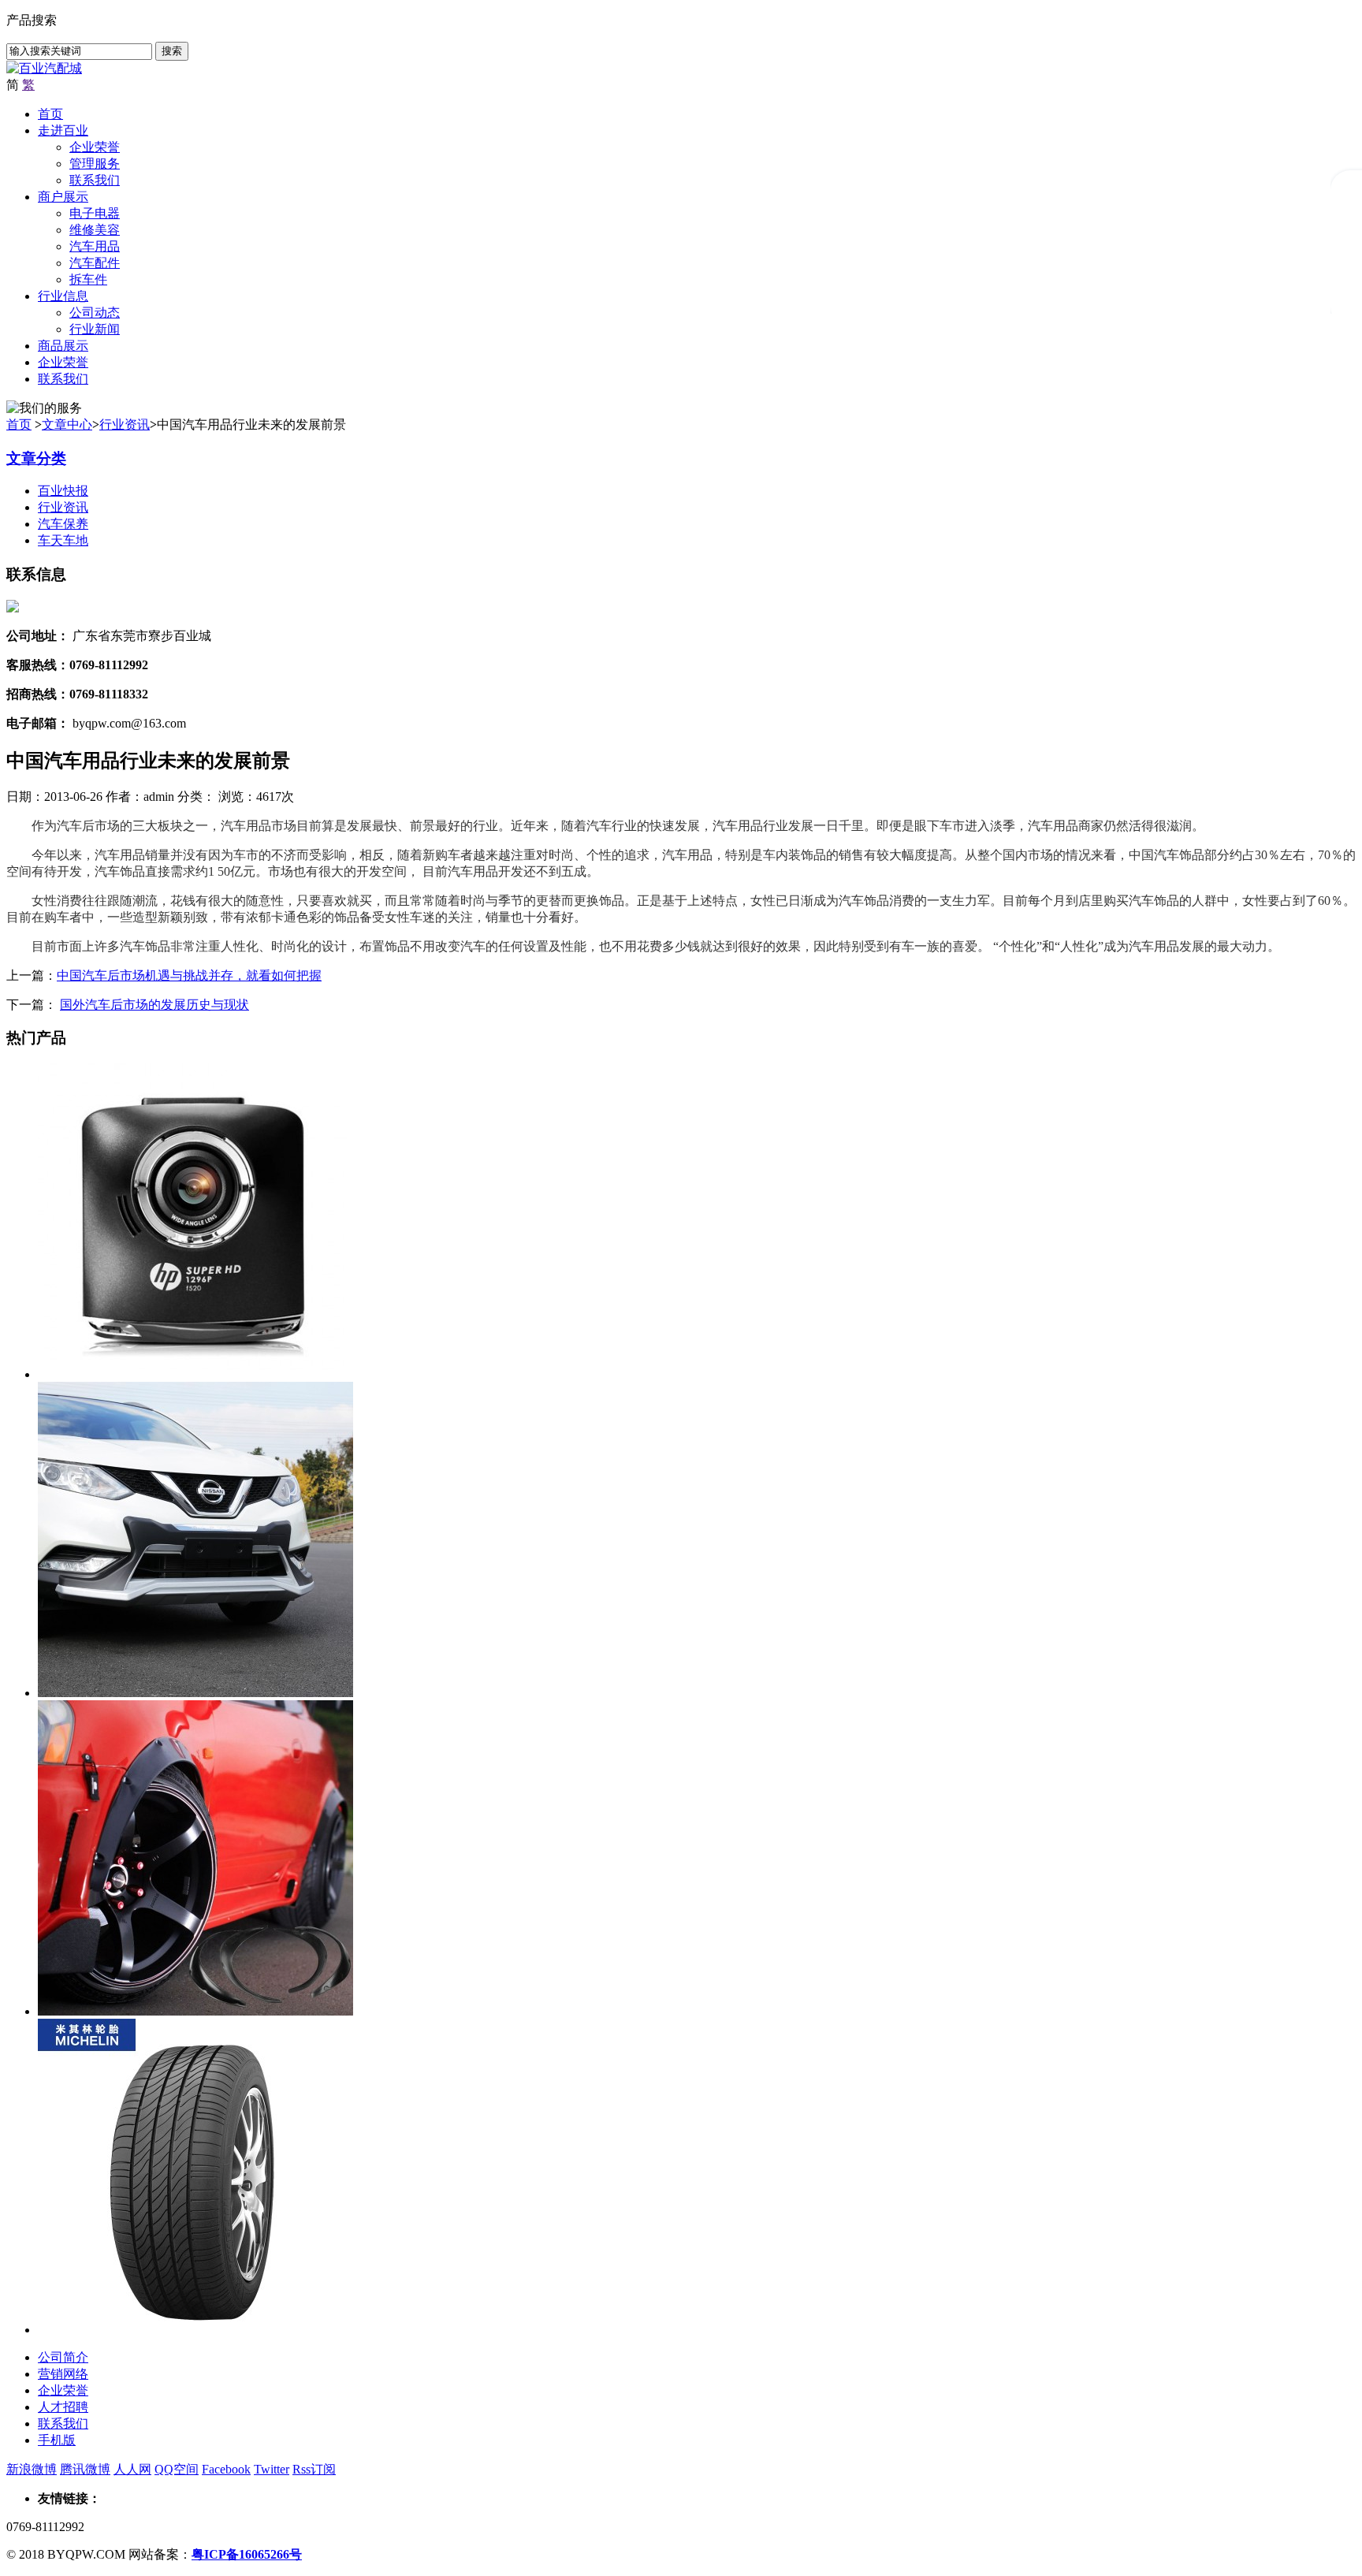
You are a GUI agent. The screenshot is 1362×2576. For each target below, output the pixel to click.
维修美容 (95, 230)
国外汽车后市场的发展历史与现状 (154, 1005)
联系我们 (95, 180)
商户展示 (63, 197)
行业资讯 (125, 424)
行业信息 (63, 296)
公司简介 (63, 2357)
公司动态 (95, 313)
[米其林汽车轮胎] (195, 2330)
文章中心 (67, 424)
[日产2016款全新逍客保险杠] (195, 1693)
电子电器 (95, 213)
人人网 (132, 2469)
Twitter (272, 2469)
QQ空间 (177, 2469)
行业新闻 (95, 329)
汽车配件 (95, 263)
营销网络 (63, 2374)
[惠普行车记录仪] (195, 1374)
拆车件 (88, 279)
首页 (50, 114)
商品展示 (63, 346)
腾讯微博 (85, 2469)
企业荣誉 (95, 147)
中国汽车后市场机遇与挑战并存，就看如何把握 (189, 975)
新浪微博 (32, 2469)
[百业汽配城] (44, 68)
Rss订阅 (314, 2469)
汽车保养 (63, 524)
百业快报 (63, 491)
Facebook (226, 2469)
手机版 (57, 2440)
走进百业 (63, 130)
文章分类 (36, 458)
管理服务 (95, 164)
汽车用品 (95, 246)
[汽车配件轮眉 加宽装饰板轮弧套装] (195, 2011)
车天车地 (63, 540)
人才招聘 (63, 2407)
